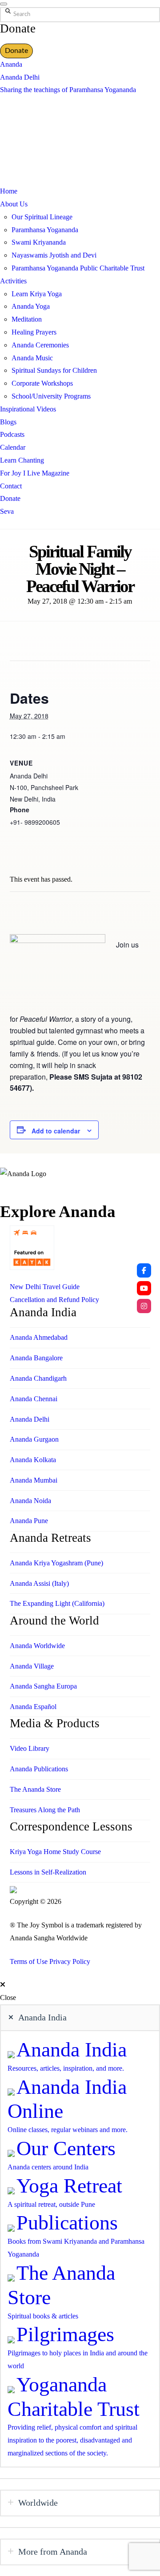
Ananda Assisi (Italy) (39, 1583)
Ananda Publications (39, 1769)
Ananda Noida (30, 1501)
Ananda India (72, 2050)
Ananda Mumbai (34, 1480)
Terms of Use (29, 1961)
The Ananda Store (35, 1789)
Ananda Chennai (34, 1399)
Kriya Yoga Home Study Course (55, 1852)
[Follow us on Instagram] (144, 1306)
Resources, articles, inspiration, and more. (66, 2068)
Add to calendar (56, 1131)
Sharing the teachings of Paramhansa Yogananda (68, 90)
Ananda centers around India (48, 2167)
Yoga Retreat (69, 2186)
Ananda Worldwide (37, 1646)
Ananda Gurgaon (34, 1439)
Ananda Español (33, 1707)
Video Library (30, 1748)
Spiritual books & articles (43, 2316)
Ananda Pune (29, 1521)
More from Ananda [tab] (53, 2552)
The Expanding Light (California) (57, 1603)
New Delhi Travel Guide (45, 1287)
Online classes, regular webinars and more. (68, 2130)
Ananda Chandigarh (38, 1378)
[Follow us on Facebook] (144, 1270)
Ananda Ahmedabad (39, 1337)
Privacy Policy (70, 1961)
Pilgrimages (65, 2334)
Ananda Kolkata (33, 1460)
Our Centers (66, 2148)
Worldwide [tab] (38, 2503)
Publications (67, 2223)
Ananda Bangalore (36, 1358)
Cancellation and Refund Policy (54, 1300)
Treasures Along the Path (45, 1810)
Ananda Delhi (20, 77)
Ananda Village (32, 1666)
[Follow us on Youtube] (144, 1288)
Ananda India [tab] (42, 2017)
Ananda (11, 64)
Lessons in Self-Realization (48, 1872)
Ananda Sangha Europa (43, 1686)
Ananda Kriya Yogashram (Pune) (56, 1563)
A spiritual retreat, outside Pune (51, 2204)
